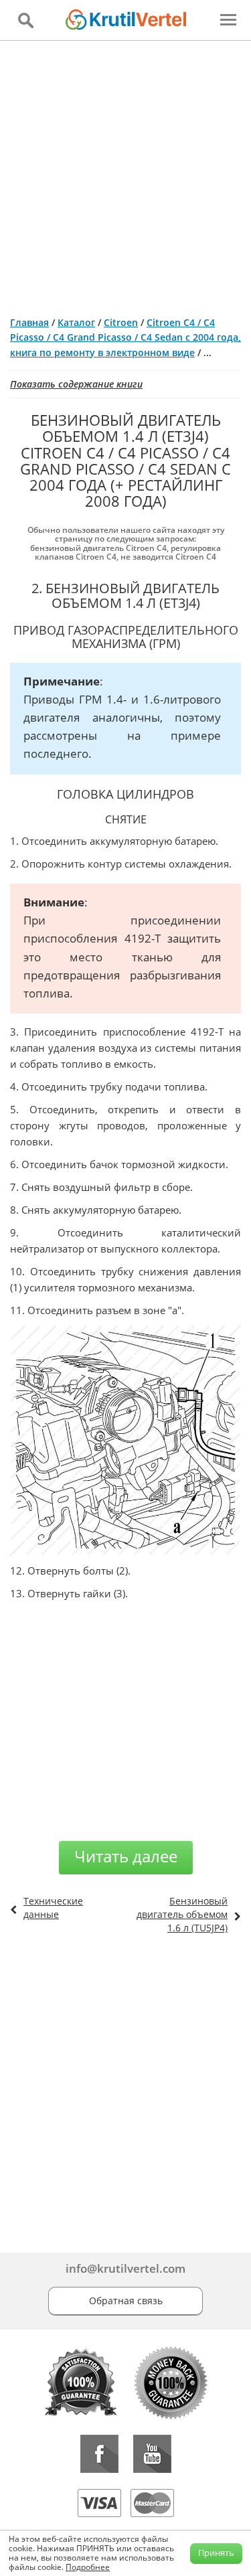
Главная (29, 322)
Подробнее (88, 2567)
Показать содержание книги (76, 384)
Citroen (121, 322)
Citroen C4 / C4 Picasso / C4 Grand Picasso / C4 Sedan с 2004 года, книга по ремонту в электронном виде (125, 337)
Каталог (76, 322)
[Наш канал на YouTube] (152, 2454)
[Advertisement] (125, 173)
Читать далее (126, 1856)
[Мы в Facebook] (99, 2454)
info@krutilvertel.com (125, 2268)
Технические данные (53, 1908)
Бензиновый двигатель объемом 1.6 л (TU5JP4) (182, 1914)
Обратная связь (126, 2301)
